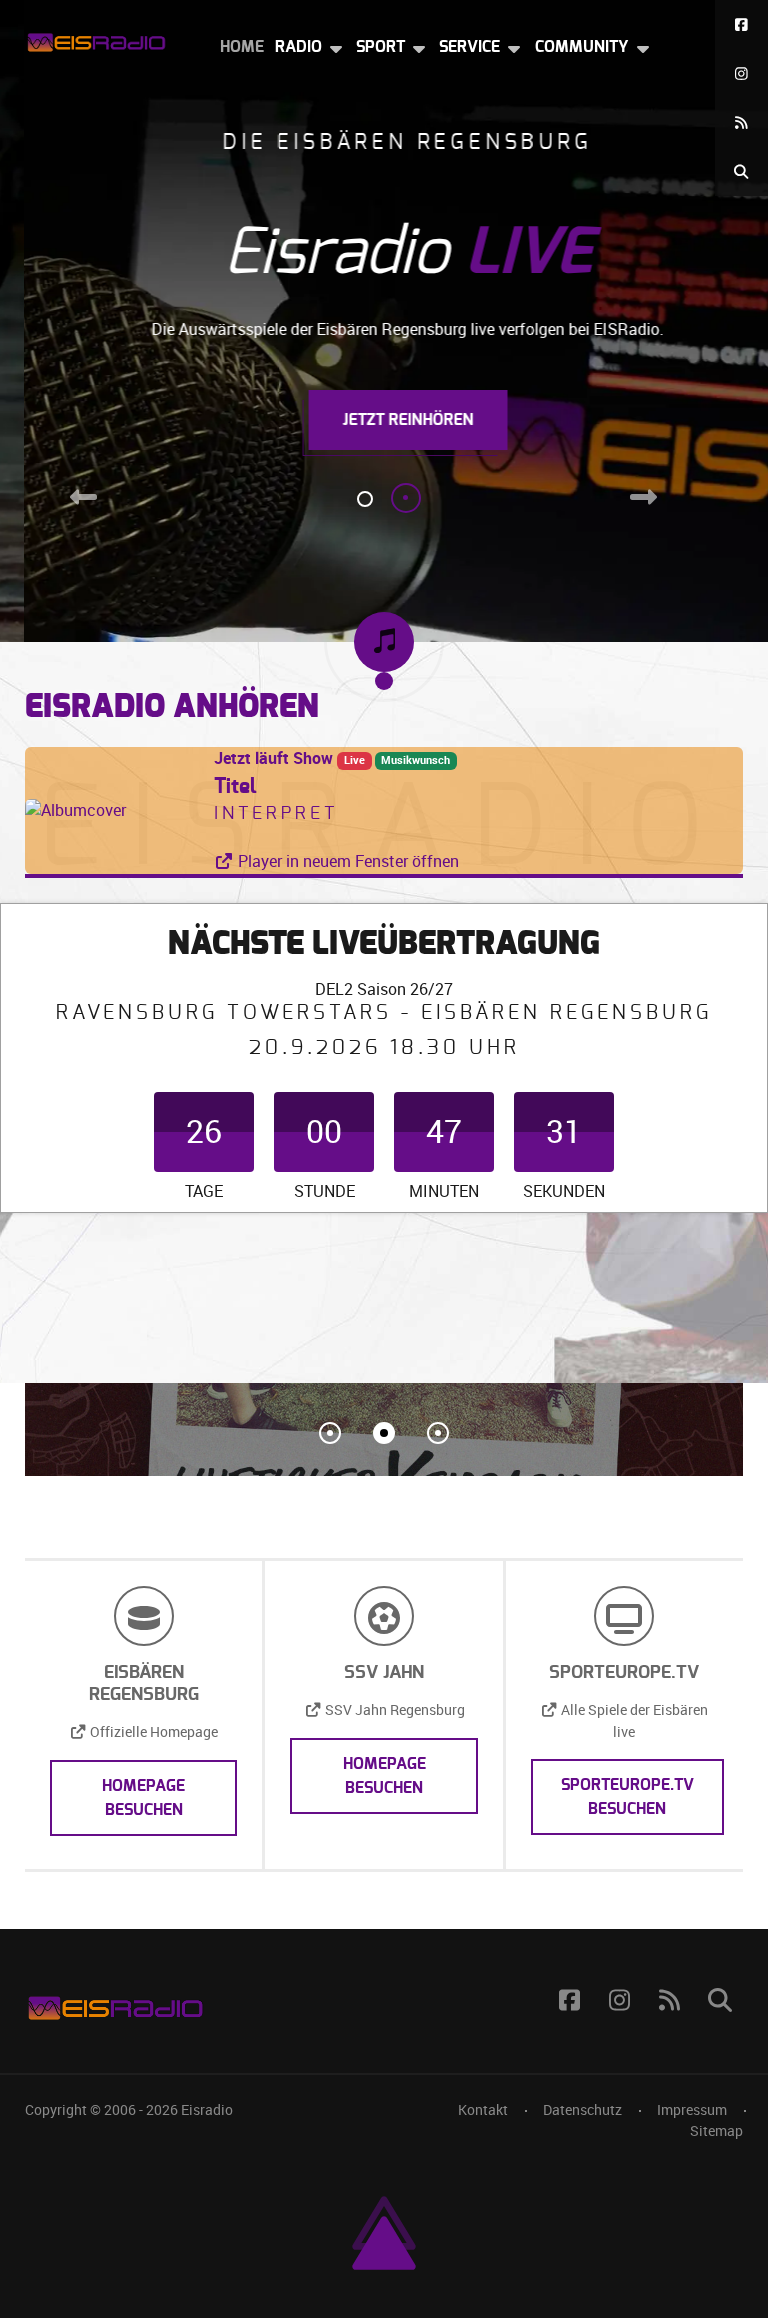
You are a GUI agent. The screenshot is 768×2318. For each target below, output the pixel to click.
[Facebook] (741, 24)
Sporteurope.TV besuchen (627, 1797)
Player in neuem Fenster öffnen (346, 861)
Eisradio (207, 2110)
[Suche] (741, 171)
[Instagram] (741, 73)
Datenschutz (582, 2110)
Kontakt (483, 2110)
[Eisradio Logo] (96, 38)
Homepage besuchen (143, 1798)
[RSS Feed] (741, 122)
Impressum (692, 2110)
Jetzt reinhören (384, 420)
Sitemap (716, 2131)
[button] (330, 1433)
